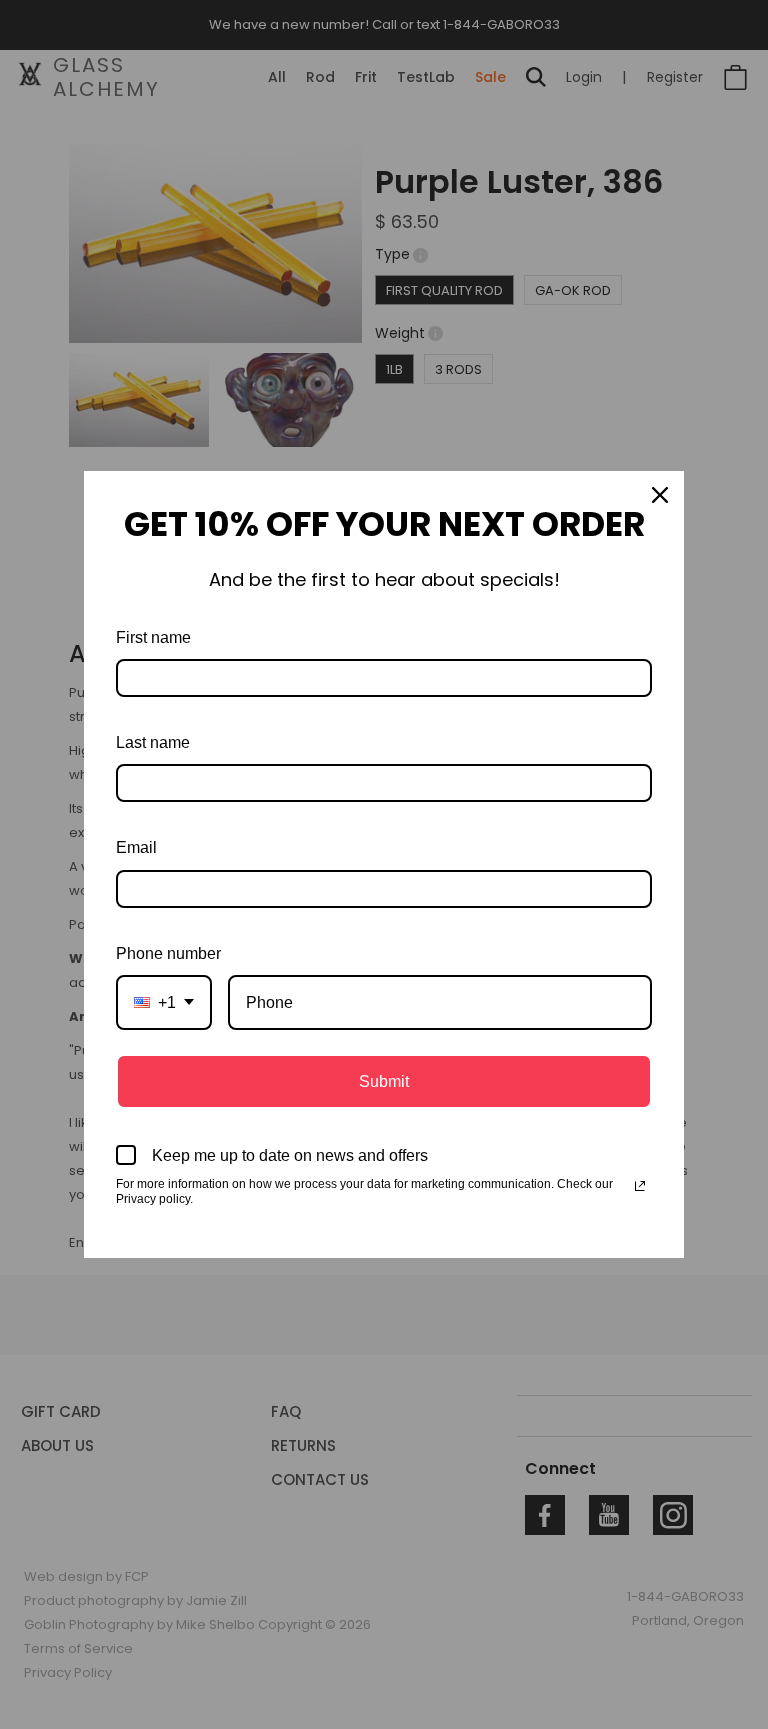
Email (136, 847)
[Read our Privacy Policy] (640, 1186)
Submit (384, 1081)
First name (153, 637)
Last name (153, 742)
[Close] (660, 495)
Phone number (168, 953)
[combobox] (164, 1002)
